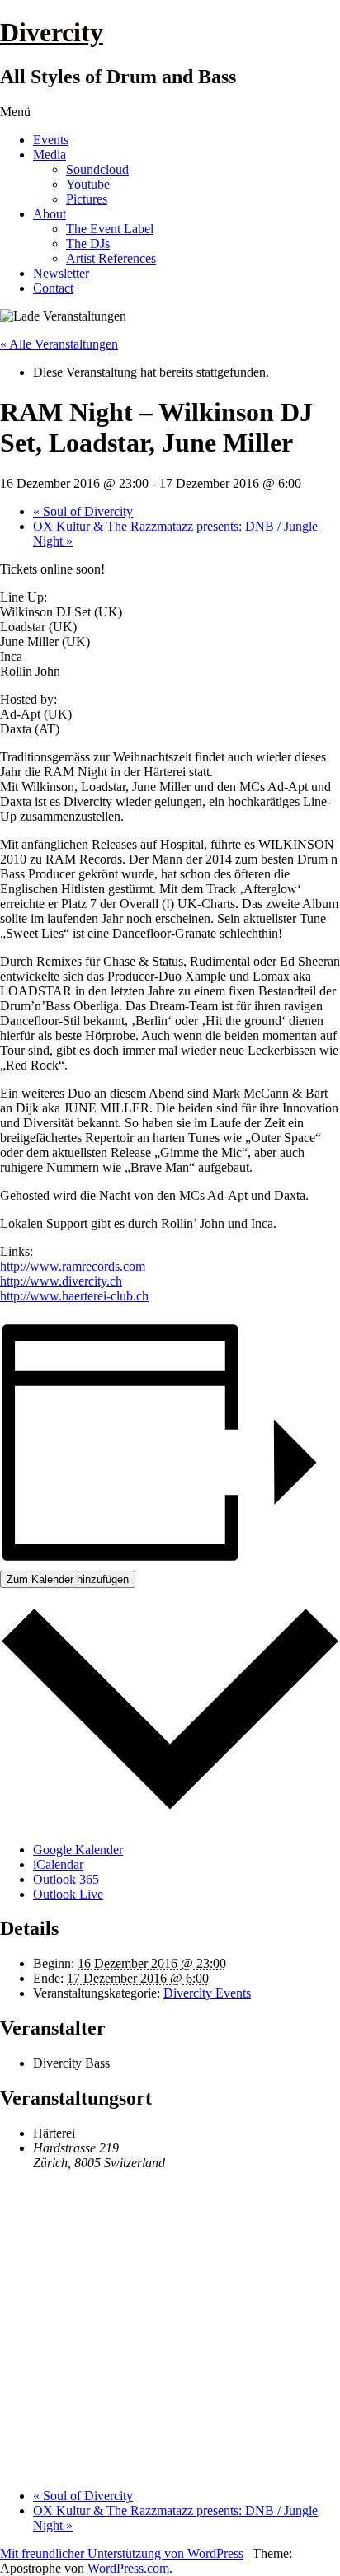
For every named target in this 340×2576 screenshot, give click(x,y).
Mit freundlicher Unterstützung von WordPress (122, 2553)
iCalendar (58, 1864)
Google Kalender (78, 1850)
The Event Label (110, 229)
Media (50, 155)
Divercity (52, 32)
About (50, 214)
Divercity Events (207, 1993)
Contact (53, 288)
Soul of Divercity (83, 511)
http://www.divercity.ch (61, 1281)
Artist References (111, 258)
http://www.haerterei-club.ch (74, 1296)
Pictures (87, 199)
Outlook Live (68, 1894)
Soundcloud (97, 169)
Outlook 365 (66, 1879)
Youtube (88, 184)
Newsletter (61, 273)
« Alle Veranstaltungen (59, 344)
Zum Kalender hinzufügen (68, 1579)
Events (51, 140)
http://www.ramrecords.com (73, 1266)
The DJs (88, 244)
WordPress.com (128, 2568)
